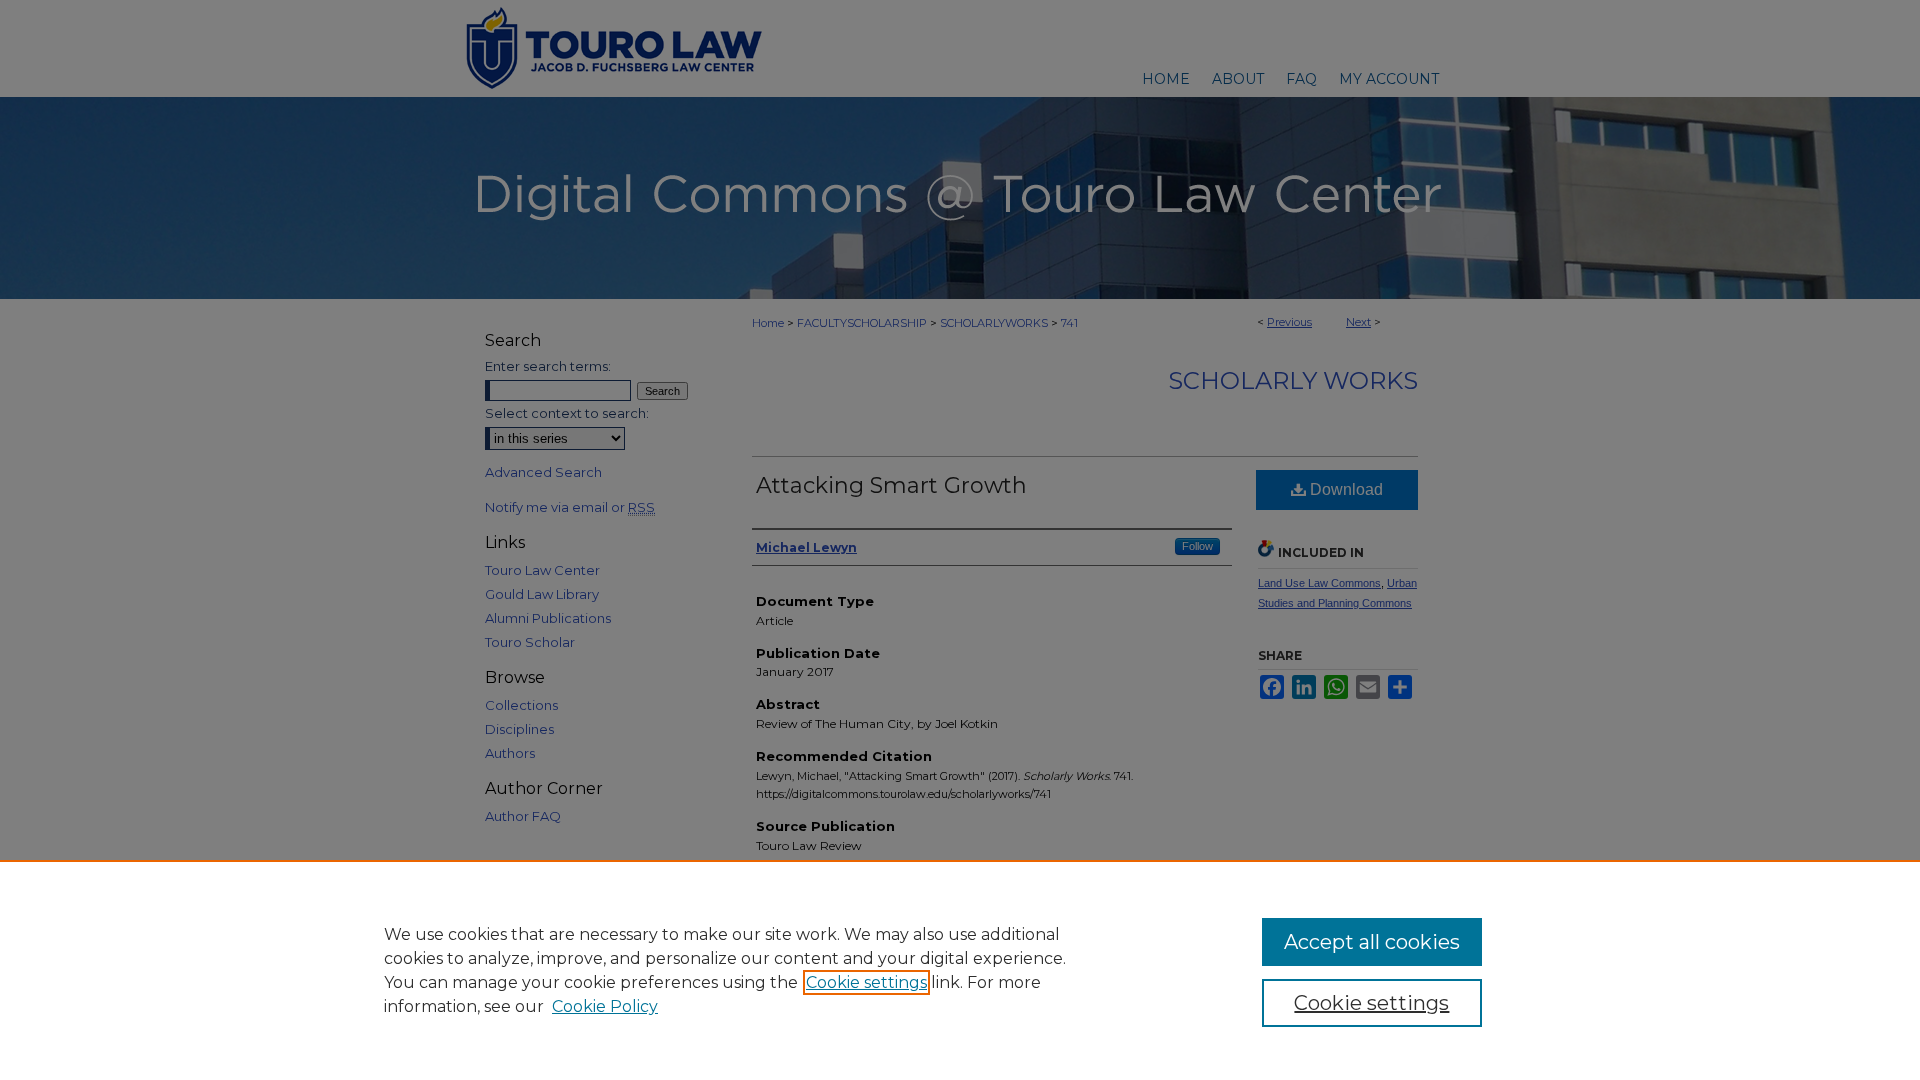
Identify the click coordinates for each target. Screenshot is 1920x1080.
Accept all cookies (1372, 942)
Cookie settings (866, 982)
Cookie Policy (605, 1006)
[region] (960, 970)
